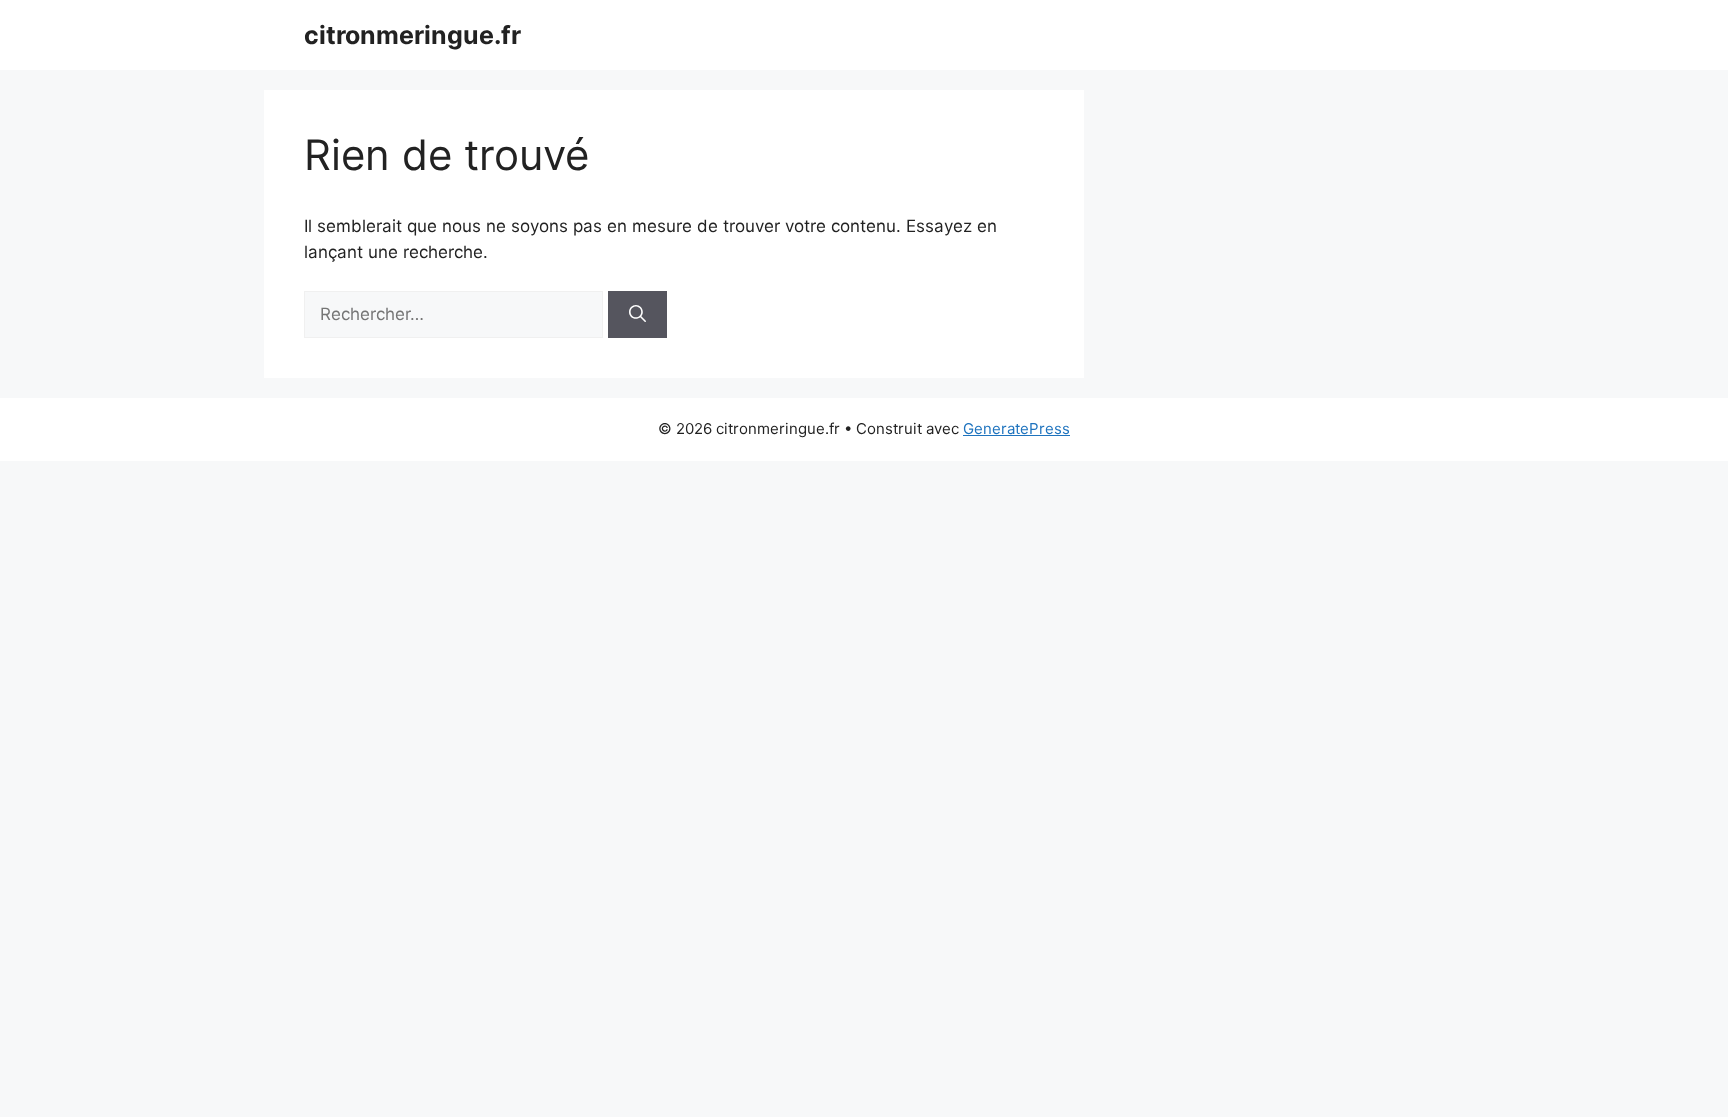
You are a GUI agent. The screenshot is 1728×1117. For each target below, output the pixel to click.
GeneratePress (1016, 428)
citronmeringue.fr (412, 35)
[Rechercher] (637, 315)
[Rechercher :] (456, 314)
